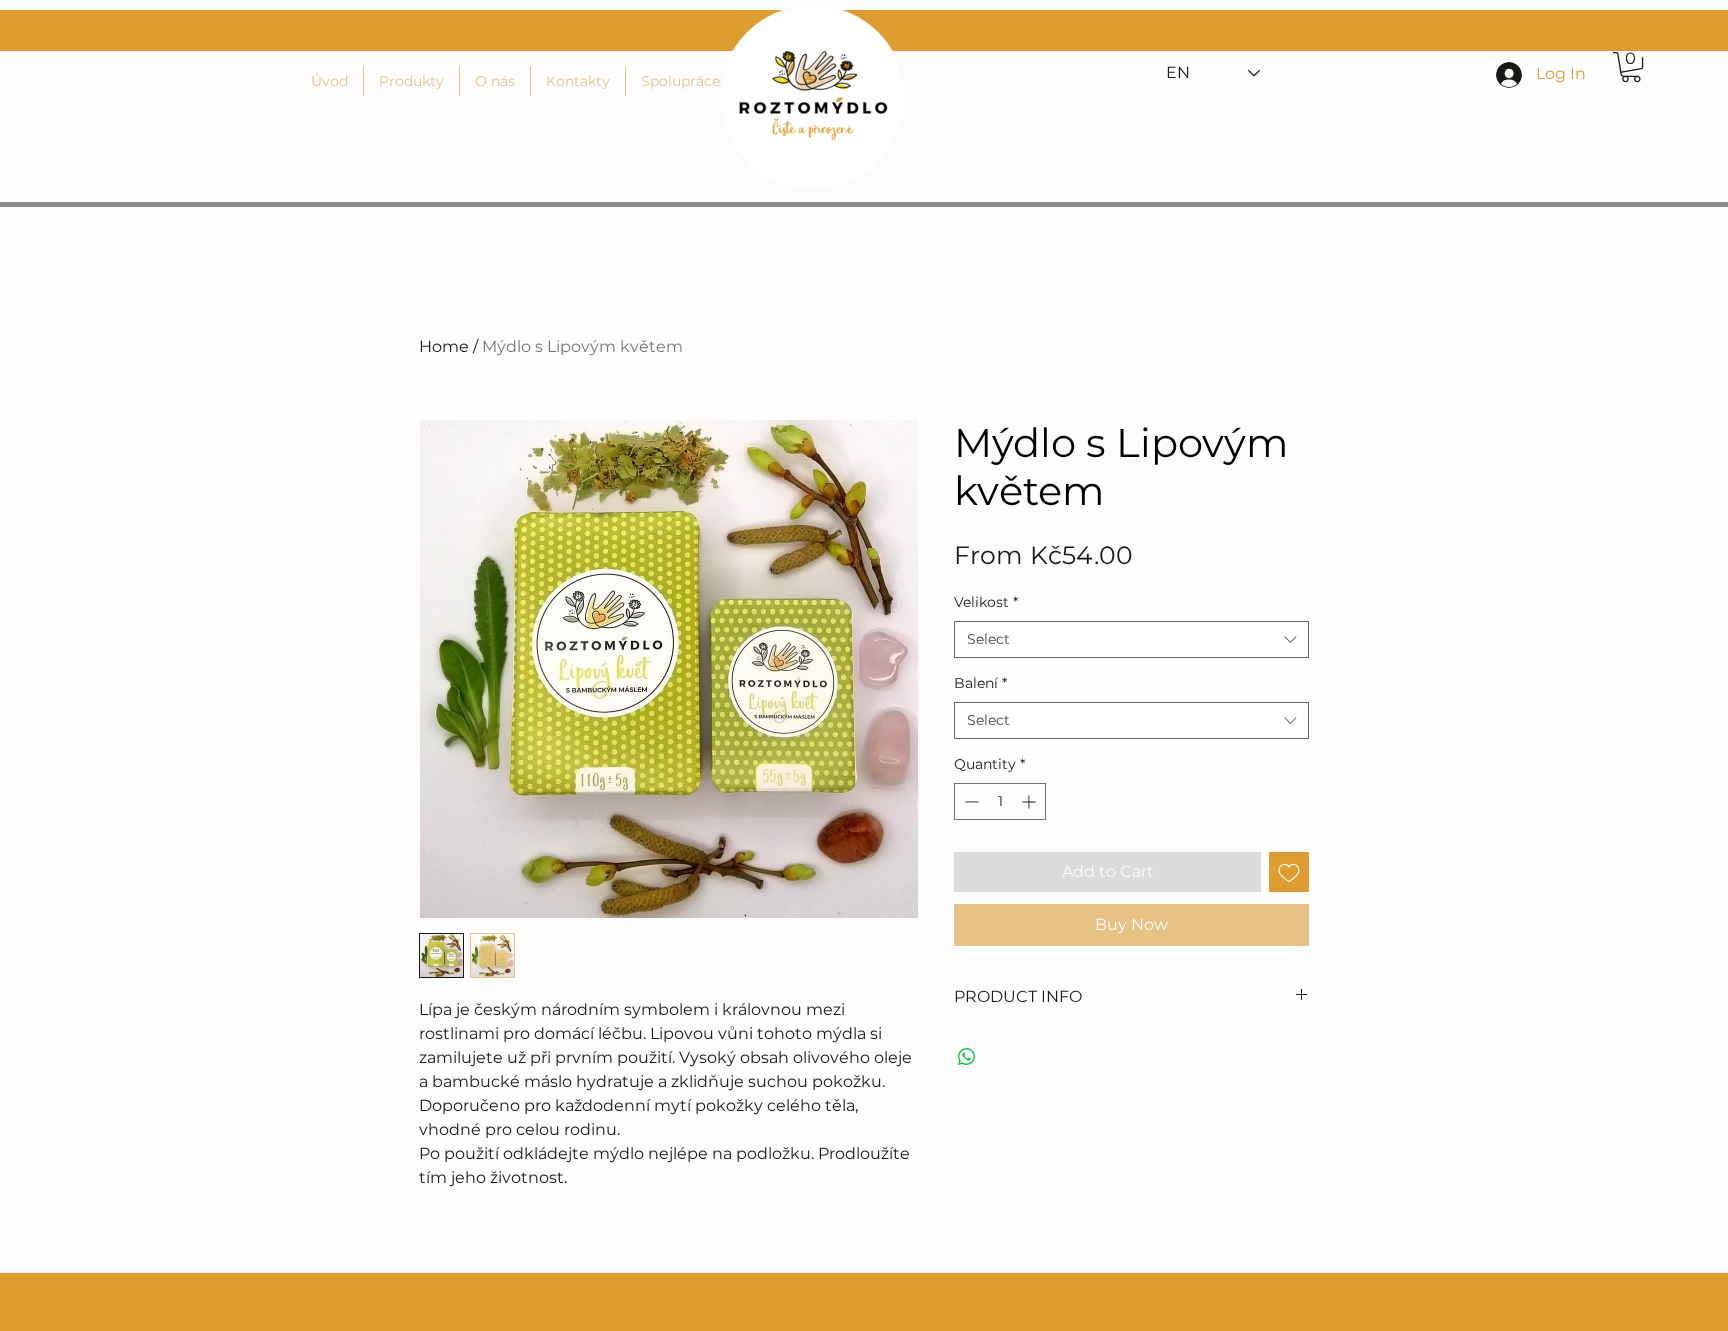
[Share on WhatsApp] (967, 1057)
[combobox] (1131, 640)
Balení (980, 683)
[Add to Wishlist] (1289, 872)
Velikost (986, 602)
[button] (1631, 67)
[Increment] (1030, 801)
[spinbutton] (1000, 801)
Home (444, 346)
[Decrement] (969, 801)
